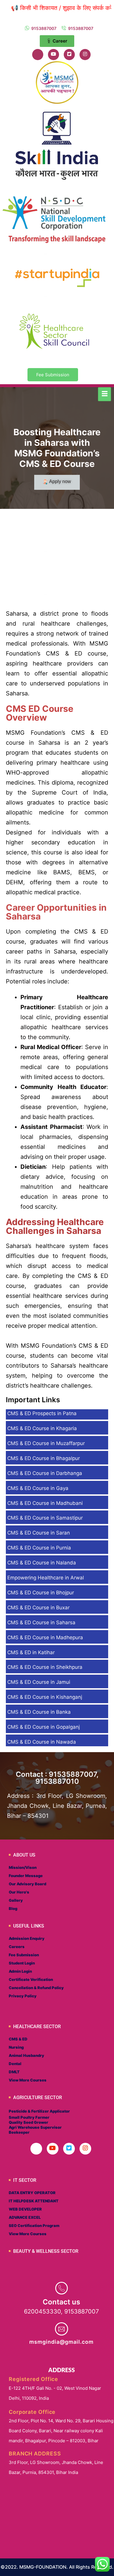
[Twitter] (69, 55)
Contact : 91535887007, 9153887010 (57, 1778)
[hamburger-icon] (104, 394)
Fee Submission (53, 375)
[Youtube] (53, 55)
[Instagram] (85, 55)
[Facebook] (38, 55)
